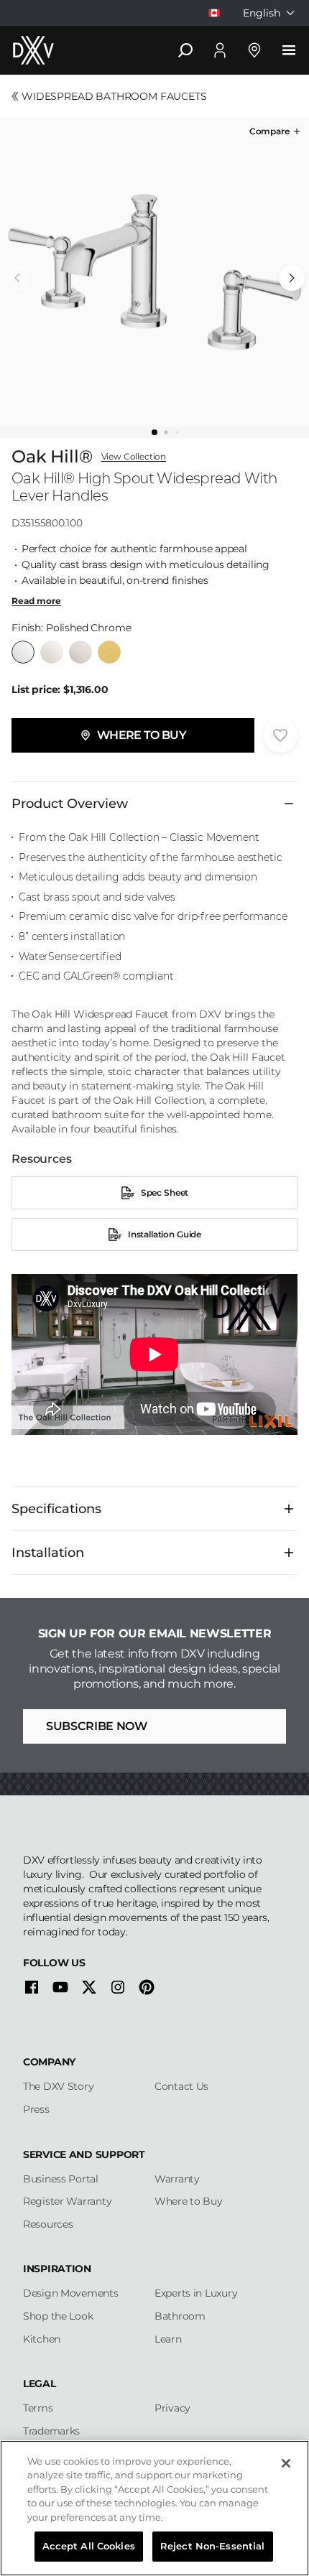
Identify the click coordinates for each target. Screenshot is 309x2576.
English (262, 13)
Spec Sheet (165, 1192)
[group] (154, 272)
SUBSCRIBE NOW (97, 1726)
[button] (276, 131)
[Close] (286, 2463)
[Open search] (185, 50)
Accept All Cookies (89, 2546)
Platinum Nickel (52, 652)
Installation (48, 1553)
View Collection (134, 457)
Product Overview (70, 804)
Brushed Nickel (80, 652)
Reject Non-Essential (213, 2546)
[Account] (220, 50)
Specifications (56, 1509)
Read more (36, 601)
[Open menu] (289, 50)
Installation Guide (165, 1234)
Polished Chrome (23, 652)
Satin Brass (109, 652)
